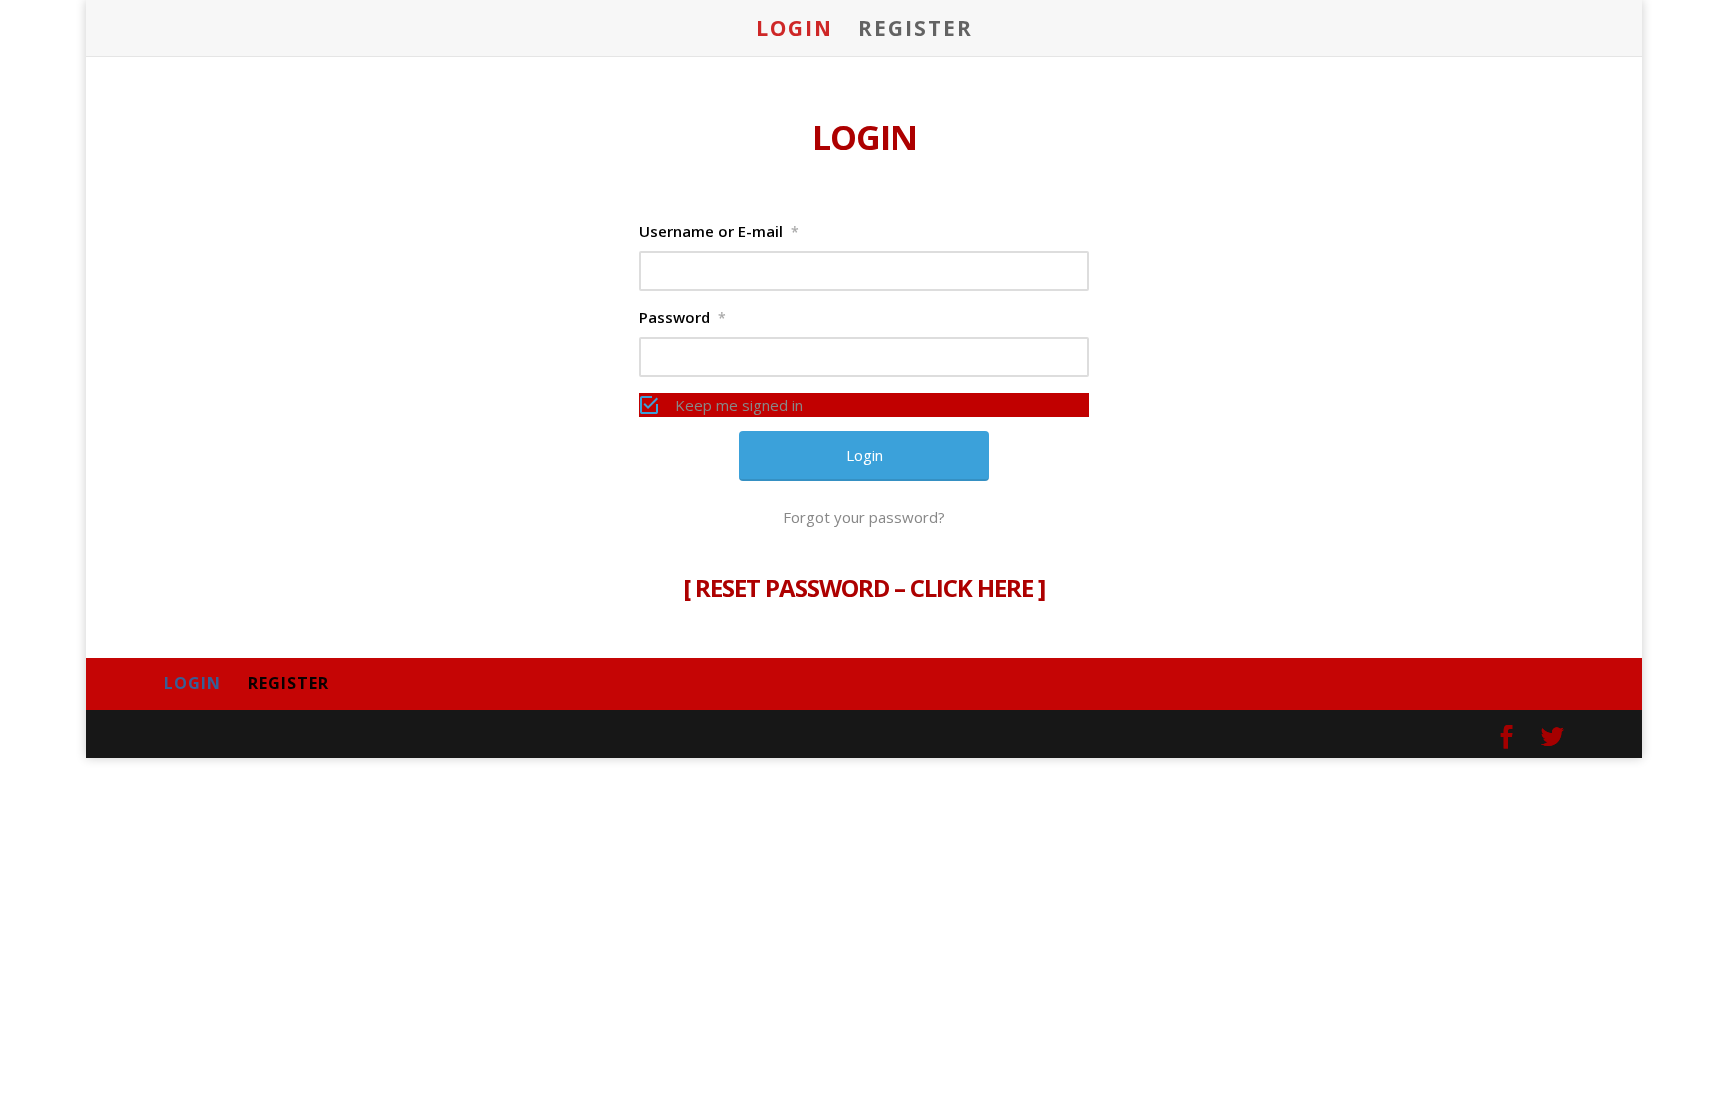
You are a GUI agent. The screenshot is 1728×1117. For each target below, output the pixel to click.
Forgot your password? (864, 517)
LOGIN (794, 31)
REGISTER (915, 31)
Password (682, 317)
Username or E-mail (719, 231)
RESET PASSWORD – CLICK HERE (864, 587)
